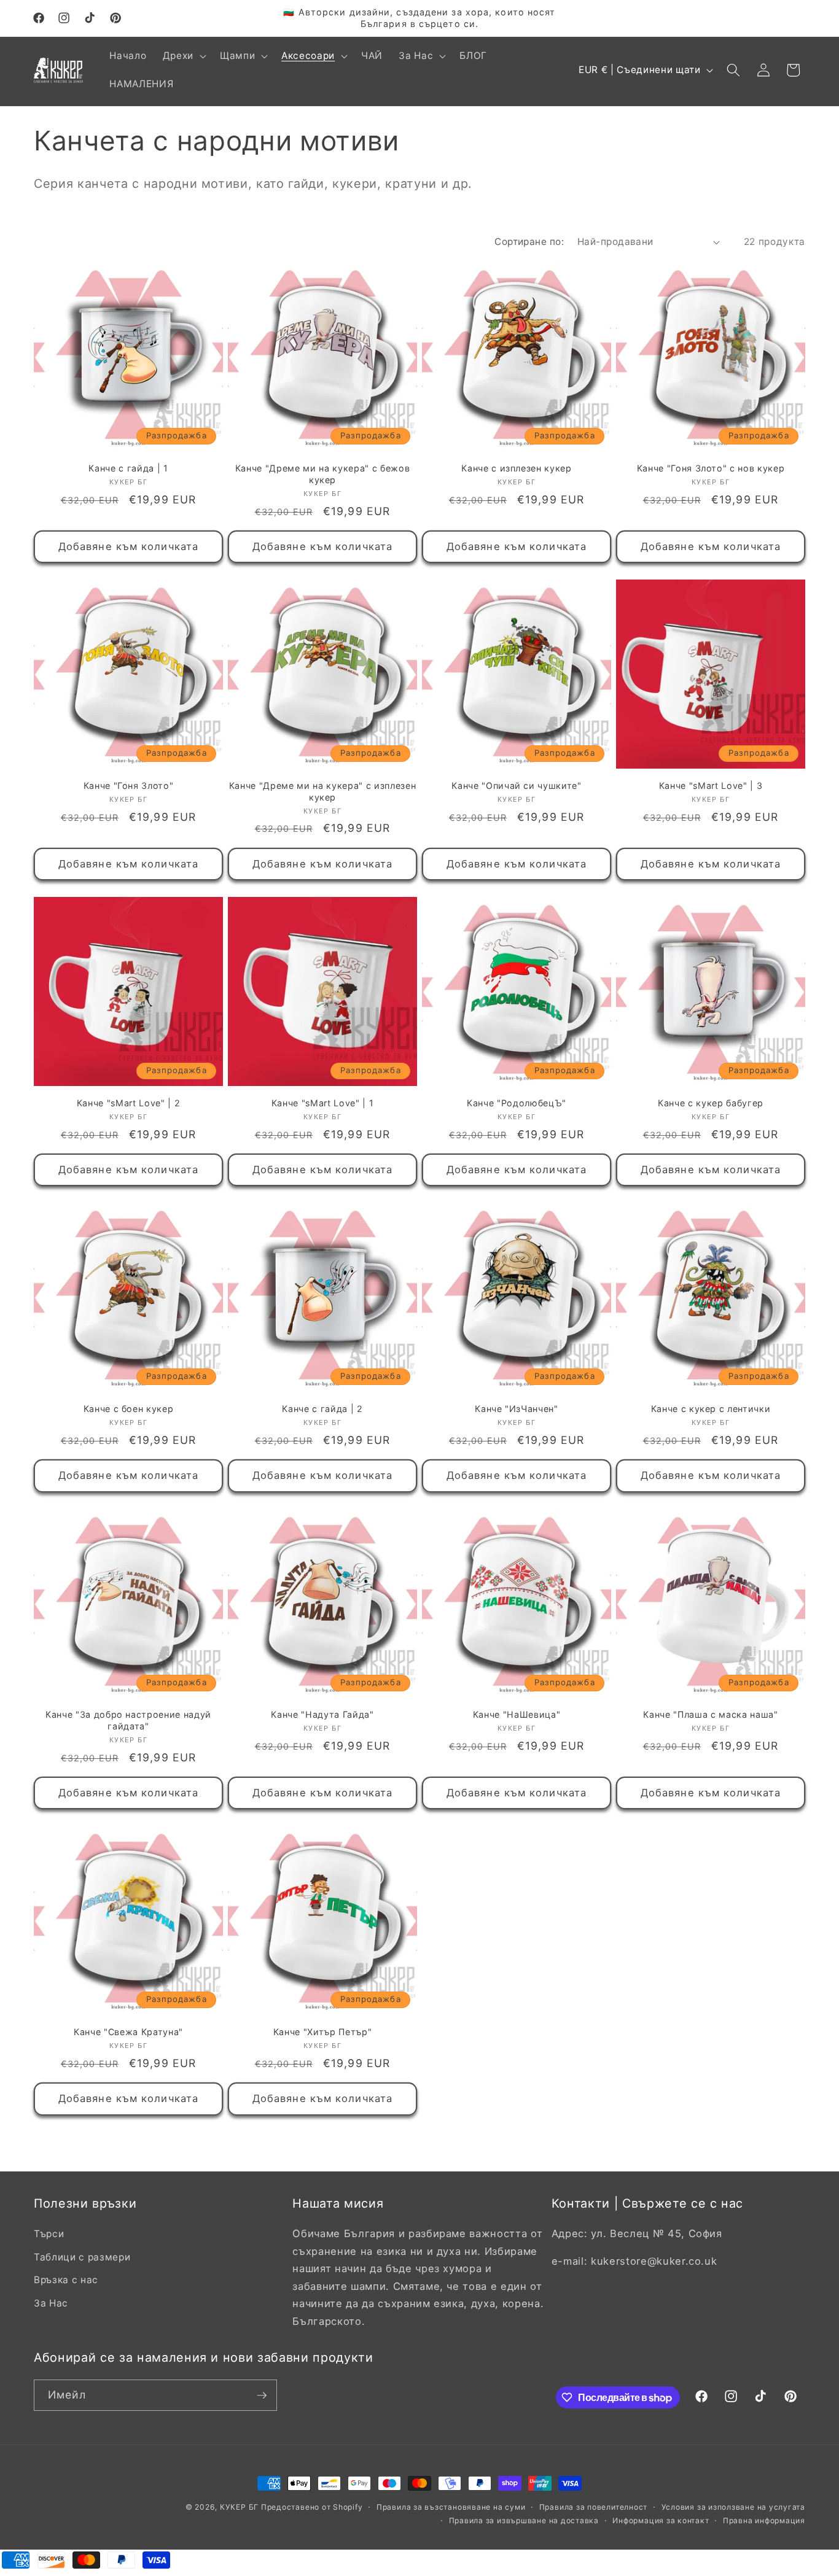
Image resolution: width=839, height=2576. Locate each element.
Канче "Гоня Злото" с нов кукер (711, 468)
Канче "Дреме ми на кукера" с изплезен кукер (322, 791)
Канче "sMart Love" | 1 (323, 1103)
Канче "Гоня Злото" (129, 786)
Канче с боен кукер (129, 1409)
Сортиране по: (529, 242)
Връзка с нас (66, 2280)
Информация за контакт (661, 2520)
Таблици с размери (82, 2257)
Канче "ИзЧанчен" (517, 1409)
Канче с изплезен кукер (517, 468)
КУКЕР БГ (240, 2507)
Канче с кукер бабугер (711, 1103)
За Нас (51, 2303)
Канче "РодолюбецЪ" (517, 1103)
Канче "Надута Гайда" (322, 1714)
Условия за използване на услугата (733, 2507)
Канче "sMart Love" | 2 (129, 1103)
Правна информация (764, 2520)
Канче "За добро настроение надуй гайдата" (128, 1720)
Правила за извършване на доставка (524, 2520)
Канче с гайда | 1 (128, 468)
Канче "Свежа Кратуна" (128, 2032)
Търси (49, 2234)
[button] (183, 56)
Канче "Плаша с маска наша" (710, 1714)
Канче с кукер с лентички (711, 1409)
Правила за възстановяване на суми (451, 2507)
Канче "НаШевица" (517, 1714)
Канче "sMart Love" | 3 (711, 786)
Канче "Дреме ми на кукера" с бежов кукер (322, 474)
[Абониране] (262, 2396)
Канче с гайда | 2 (322, 1409)
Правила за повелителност (593, 2507)
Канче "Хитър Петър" (323, 2032)
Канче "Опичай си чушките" (517, 786)
